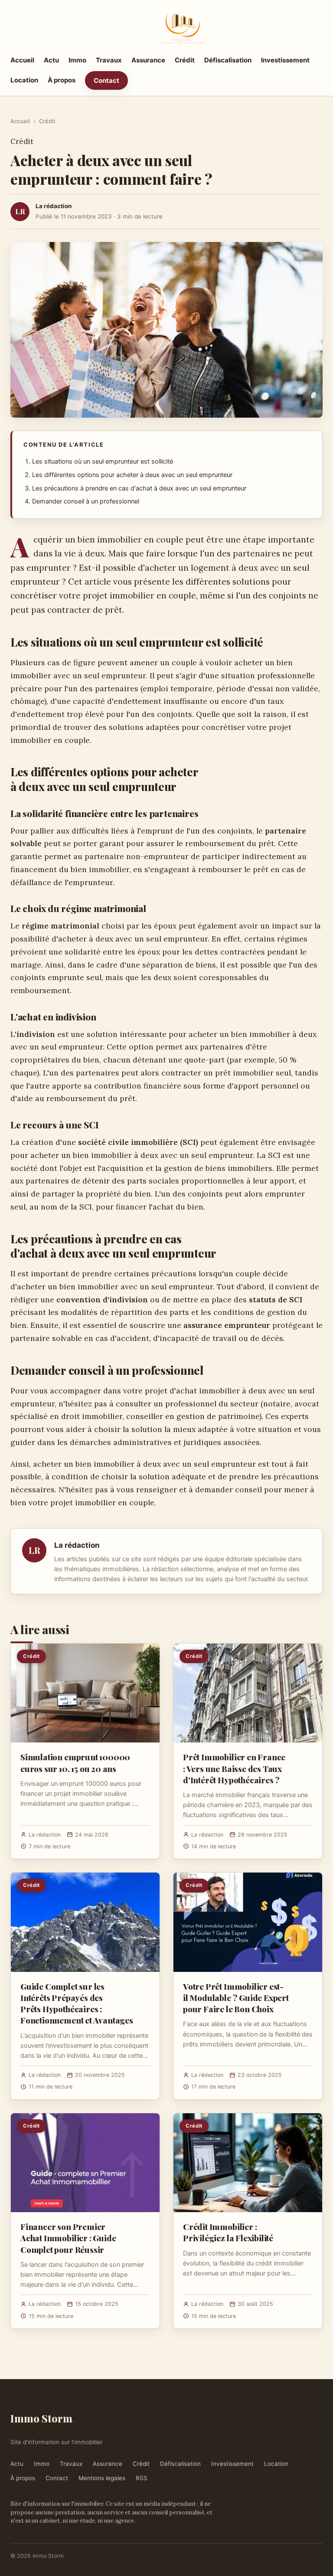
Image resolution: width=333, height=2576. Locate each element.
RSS (142, 2478)
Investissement (285, 60)
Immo (77, 60)
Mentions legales (102, 2478)
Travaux (109, 60)
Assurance (148, 60)
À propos (62, 80)
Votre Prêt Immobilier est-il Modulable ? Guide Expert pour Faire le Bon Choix (236, 1997)
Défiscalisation (228, 60)
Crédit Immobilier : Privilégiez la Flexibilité (228, 2232)
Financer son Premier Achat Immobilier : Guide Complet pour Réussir (68, 2238)
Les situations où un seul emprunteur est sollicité (103, 461)
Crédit (185, 60)
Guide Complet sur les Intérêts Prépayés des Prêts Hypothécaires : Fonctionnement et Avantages (77, 2003)
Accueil (22, 60)
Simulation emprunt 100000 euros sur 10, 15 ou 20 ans (75, 1762)
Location (24, 80)
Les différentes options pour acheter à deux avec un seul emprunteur (132, 475)
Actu (51, 60)
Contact (106, 80)
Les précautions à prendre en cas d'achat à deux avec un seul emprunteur (139, 488)
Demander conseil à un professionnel (86, 501)
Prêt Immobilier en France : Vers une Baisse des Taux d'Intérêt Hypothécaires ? (234, 1768)
